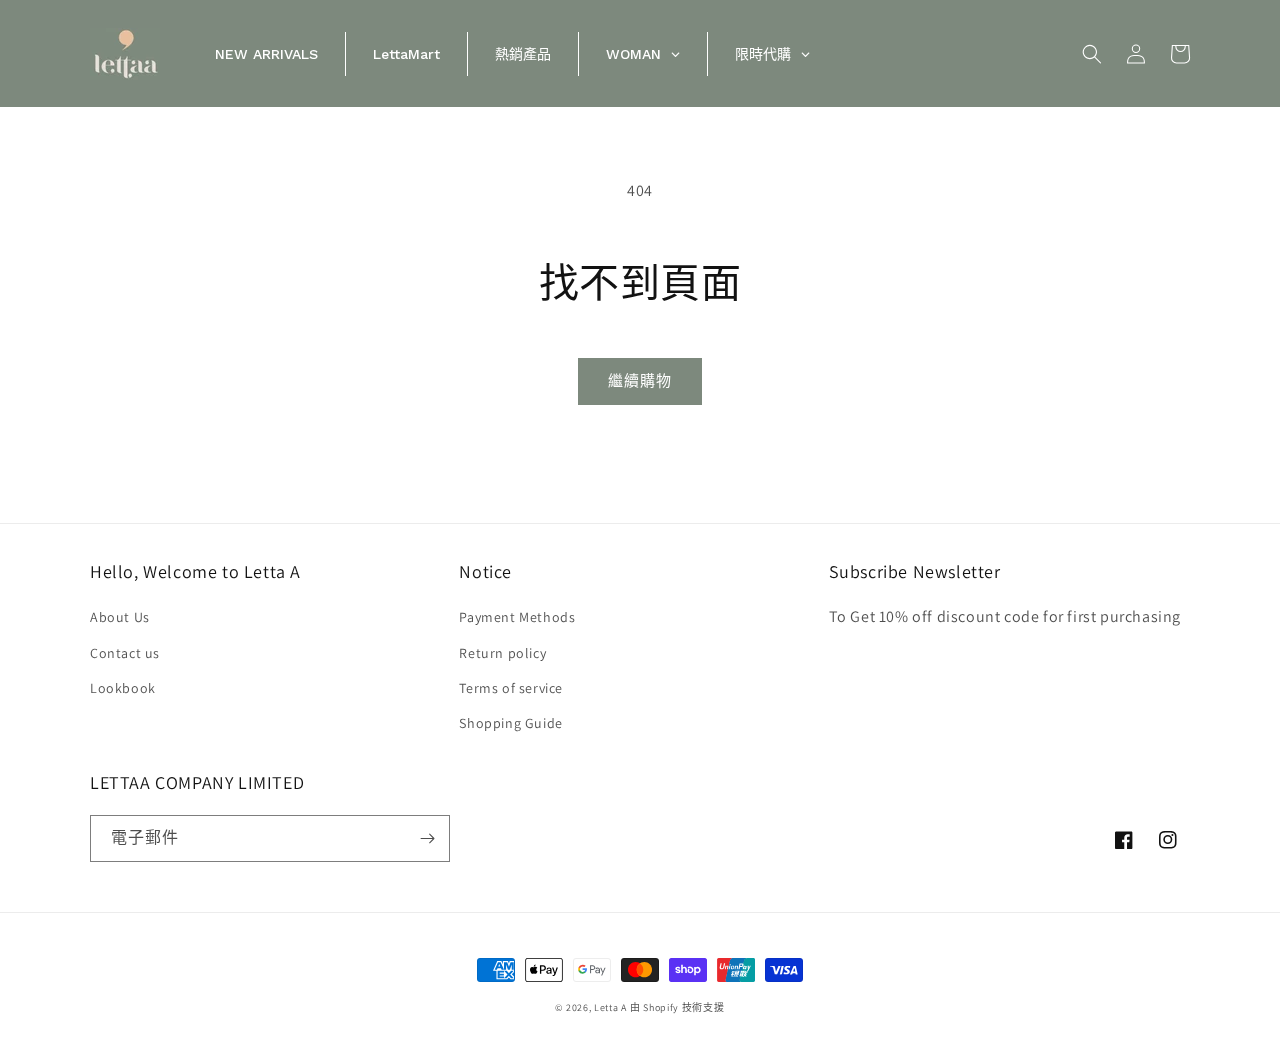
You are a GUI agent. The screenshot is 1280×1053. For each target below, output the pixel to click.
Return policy (502, 653)
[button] (1092, 54)
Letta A (610, 1007)
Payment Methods (517, 617)
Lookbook (123, 688)
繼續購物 (640, 380)
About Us (120, 617)
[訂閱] (427, 838)
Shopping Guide (510, 723)
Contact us (125, 653)
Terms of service (511, 688)
